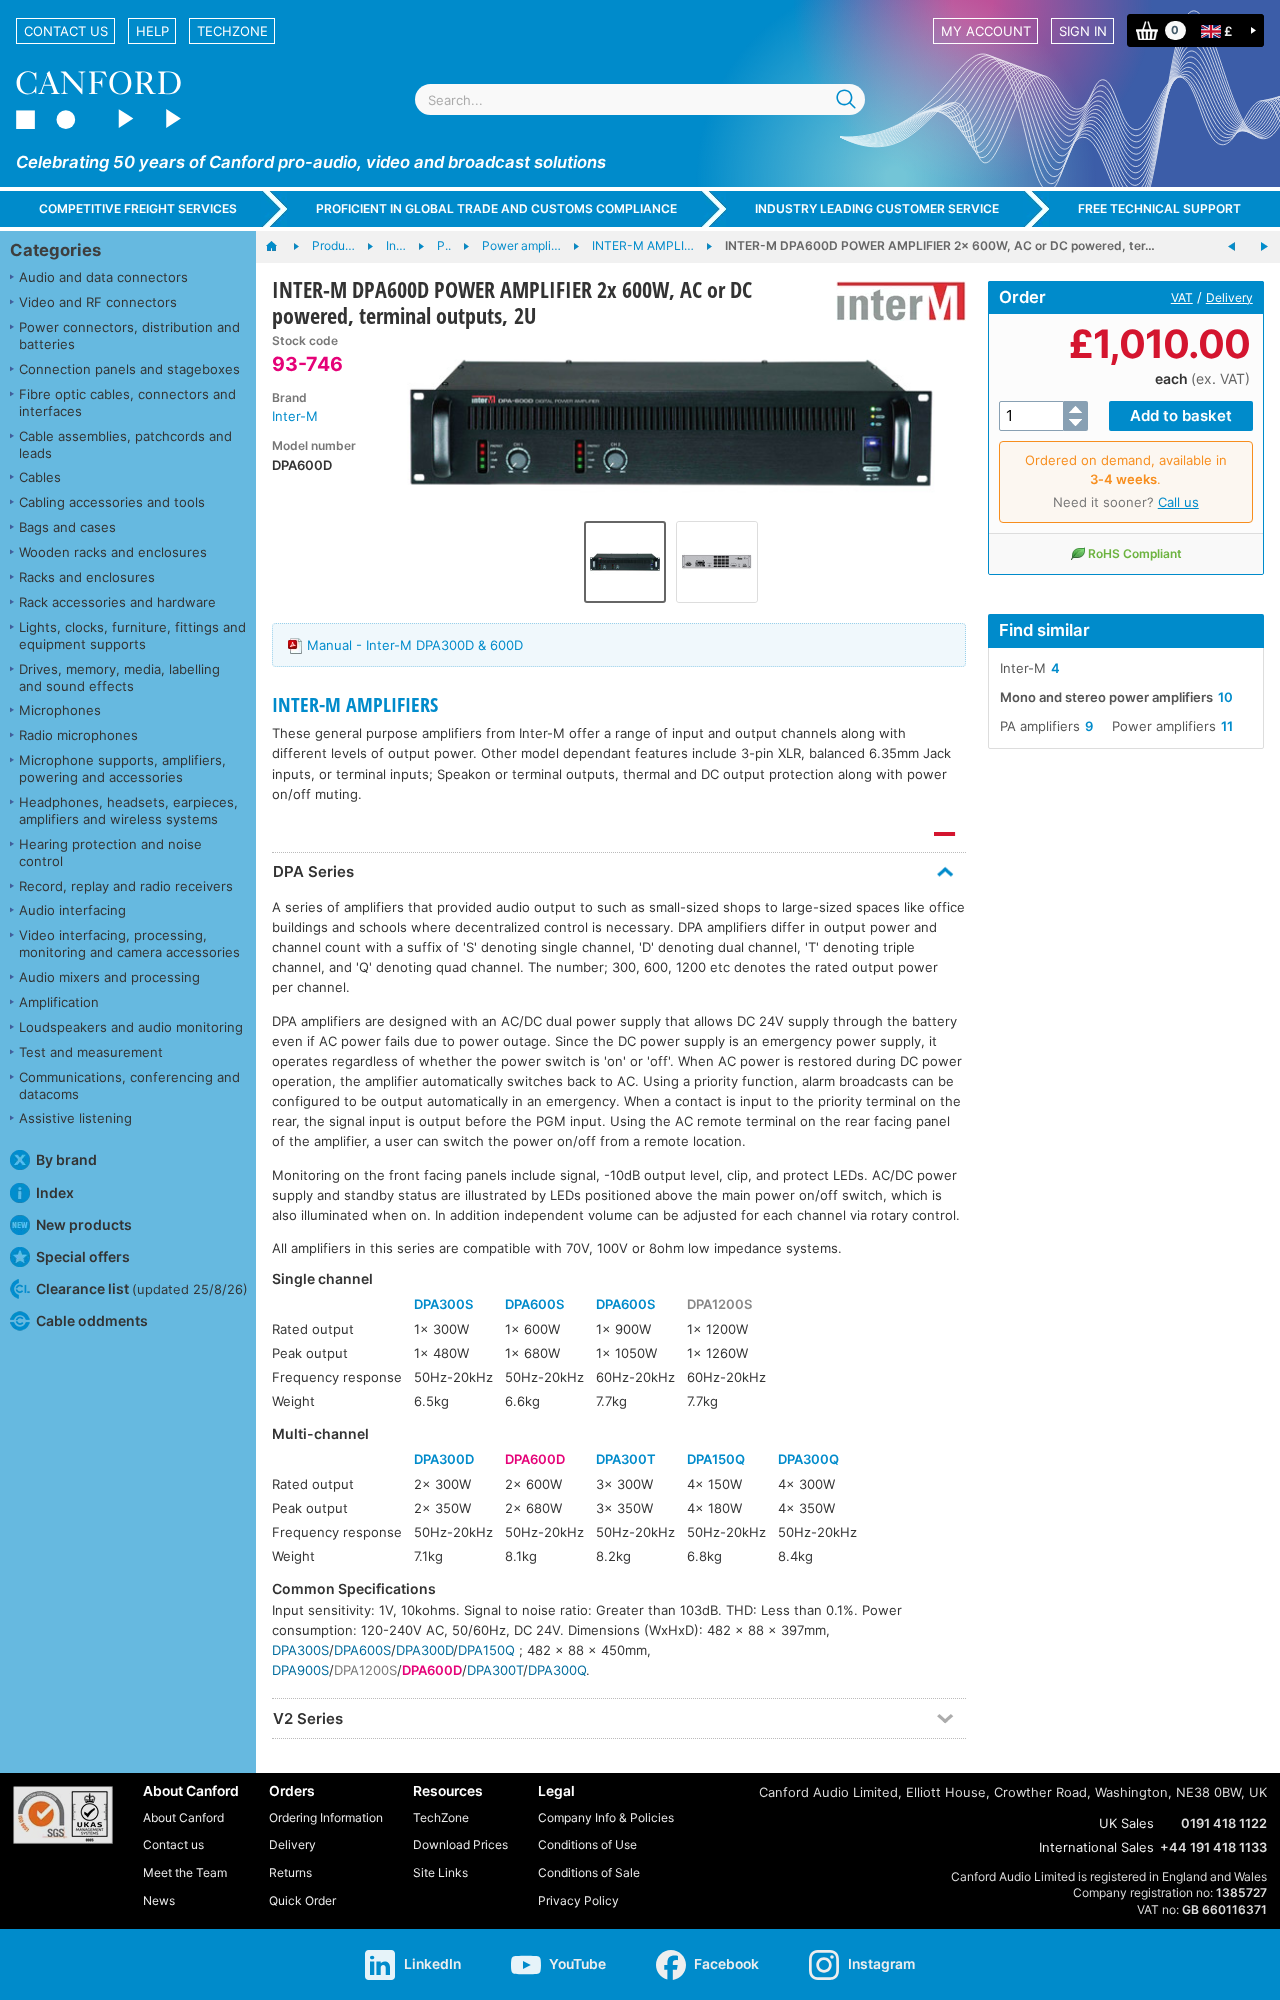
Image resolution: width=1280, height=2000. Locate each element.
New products (84, 1224)
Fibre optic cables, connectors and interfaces (127, 402)
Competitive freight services (138, 208)
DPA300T (626, 1459)
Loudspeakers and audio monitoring (131, 1027)
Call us (1178, 502)
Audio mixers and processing (109, 977)
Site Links (440, 1872)
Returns (290, 1872)
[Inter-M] (893, 301)
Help (152, 31)
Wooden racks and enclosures (113, 552)
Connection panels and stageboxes (129, 369)
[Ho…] (281, 247)
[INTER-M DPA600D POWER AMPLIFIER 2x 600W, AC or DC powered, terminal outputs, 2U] (671, 422)
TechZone (232, 31)
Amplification (59, 1002)
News (159, 1900)
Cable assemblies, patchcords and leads (125, 444)
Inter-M (295, 416)
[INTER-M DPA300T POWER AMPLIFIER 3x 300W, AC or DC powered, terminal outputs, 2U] (1264, 247)
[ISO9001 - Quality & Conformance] (63, 1815)
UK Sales (1126, 1823)
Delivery (1229, 297)
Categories (55, 250)
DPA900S (300, 1670)
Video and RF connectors (98, 302)
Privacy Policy (578, 1900)
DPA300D (444, 1459)
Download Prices (460, 1844)
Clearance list (142, 1288)
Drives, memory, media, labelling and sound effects (119, 677)
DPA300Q (808, 1459)
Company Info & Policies (606, 1817)
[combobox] (640, 99)
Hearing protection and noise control (110, 852)
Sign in (1083, 31)
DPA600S (534, 1304)
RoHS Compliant (1135, 553)
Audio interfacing (72, 910)
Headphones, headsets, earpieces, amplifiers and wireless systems (128, 810)
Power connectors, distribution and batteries (129, 335)
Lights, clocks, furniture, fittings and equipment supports (132, 635)
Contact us (66, 31)
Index (55, 1192)
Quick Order (302, 1900)
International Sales (1096, 1847)
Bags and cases (67, 527)
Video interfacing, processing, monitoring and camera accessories (129, 943)
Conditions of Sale (589, 1872)
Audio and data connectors (103, 277)
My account (986, 31)
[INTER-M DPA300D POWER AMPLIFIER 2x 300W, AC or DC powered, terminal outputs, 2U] (1232, 247)
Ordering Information (326, 1817)
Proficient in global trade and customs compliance (496, 208)
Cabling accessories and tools (112, 502)
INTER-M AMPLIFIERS (355, 704)
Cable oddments (92, 1320)
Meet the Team (185, 1872)
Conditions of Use (587, 1844)
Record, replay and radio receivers (126, 886)
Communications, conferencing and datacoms (129, 1085)
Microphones (60, 710)
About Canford (183, 1817)
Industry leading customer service (877, 208)
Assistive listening (75, 1118)
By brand (66, 1159)
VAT (1182, 297)
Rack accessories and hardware (117, 602)
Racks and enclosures (87, 577)
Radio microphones (78, 735)
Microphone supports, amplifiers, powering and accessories (122, 768)
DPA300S (443, 1304)
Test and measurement (91, 1052)
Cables (40, 477)
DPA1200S (719, 1304)
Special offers (83, 1256)
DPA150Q (716, 1459)
